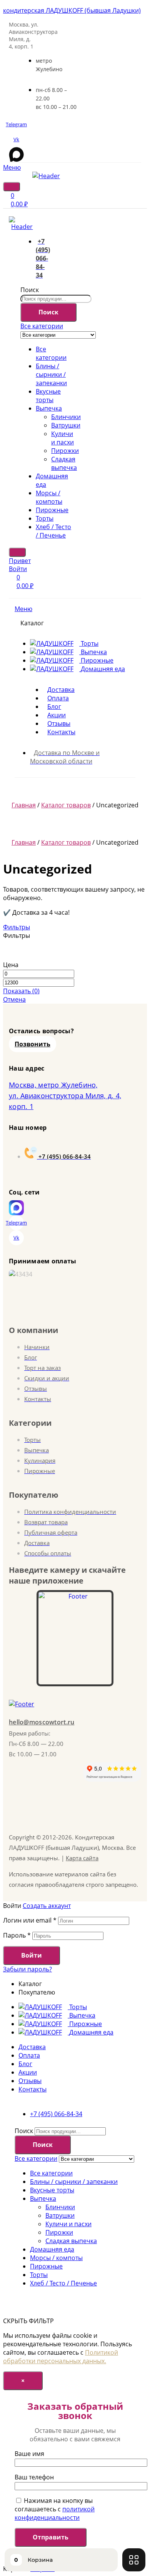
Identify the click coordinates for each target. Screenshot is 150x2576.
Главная (24, 805)
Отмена (14, 999)
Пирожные (52, 510)
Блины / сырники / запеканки (51, 374)
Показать (21, 991)
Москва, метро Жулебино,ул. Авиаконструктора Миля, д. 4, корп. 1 (65, 1096)
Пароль (17, 1935)
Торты (45, 518)
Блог (25, 2064)
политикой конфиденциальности (55, 2513)
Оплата (29, 2055)
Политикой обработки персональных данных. (61, 2357)
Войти (32, 1955)
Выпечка (49, 408)
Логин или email (30, 1920)
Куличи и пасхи (62, 438)
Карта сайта (82, 1858)
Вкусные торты (48, 396)
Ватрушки (66, 425)
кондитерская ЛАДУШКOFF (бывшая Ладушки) (72, 10)
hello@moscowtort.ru (42, 1722)
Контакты (32, 2089)
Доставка (32, 2047)
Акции (28, 2072)
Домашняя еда (52, 2249)
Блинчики (66, 417)
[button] (32, 1044)
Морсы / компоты (49, 497)
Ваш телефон (34, 2477)
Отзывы (30, 2081)
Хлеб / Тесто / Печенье (53, 531)
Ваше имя (29, 2454)
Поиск (30, 290)
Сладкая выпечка (64, 463)
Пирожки (65, 451)
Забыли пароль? (27, 1969)
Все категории (51, 353)
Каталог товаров (66, 805)
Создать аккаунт (47, 1906)
